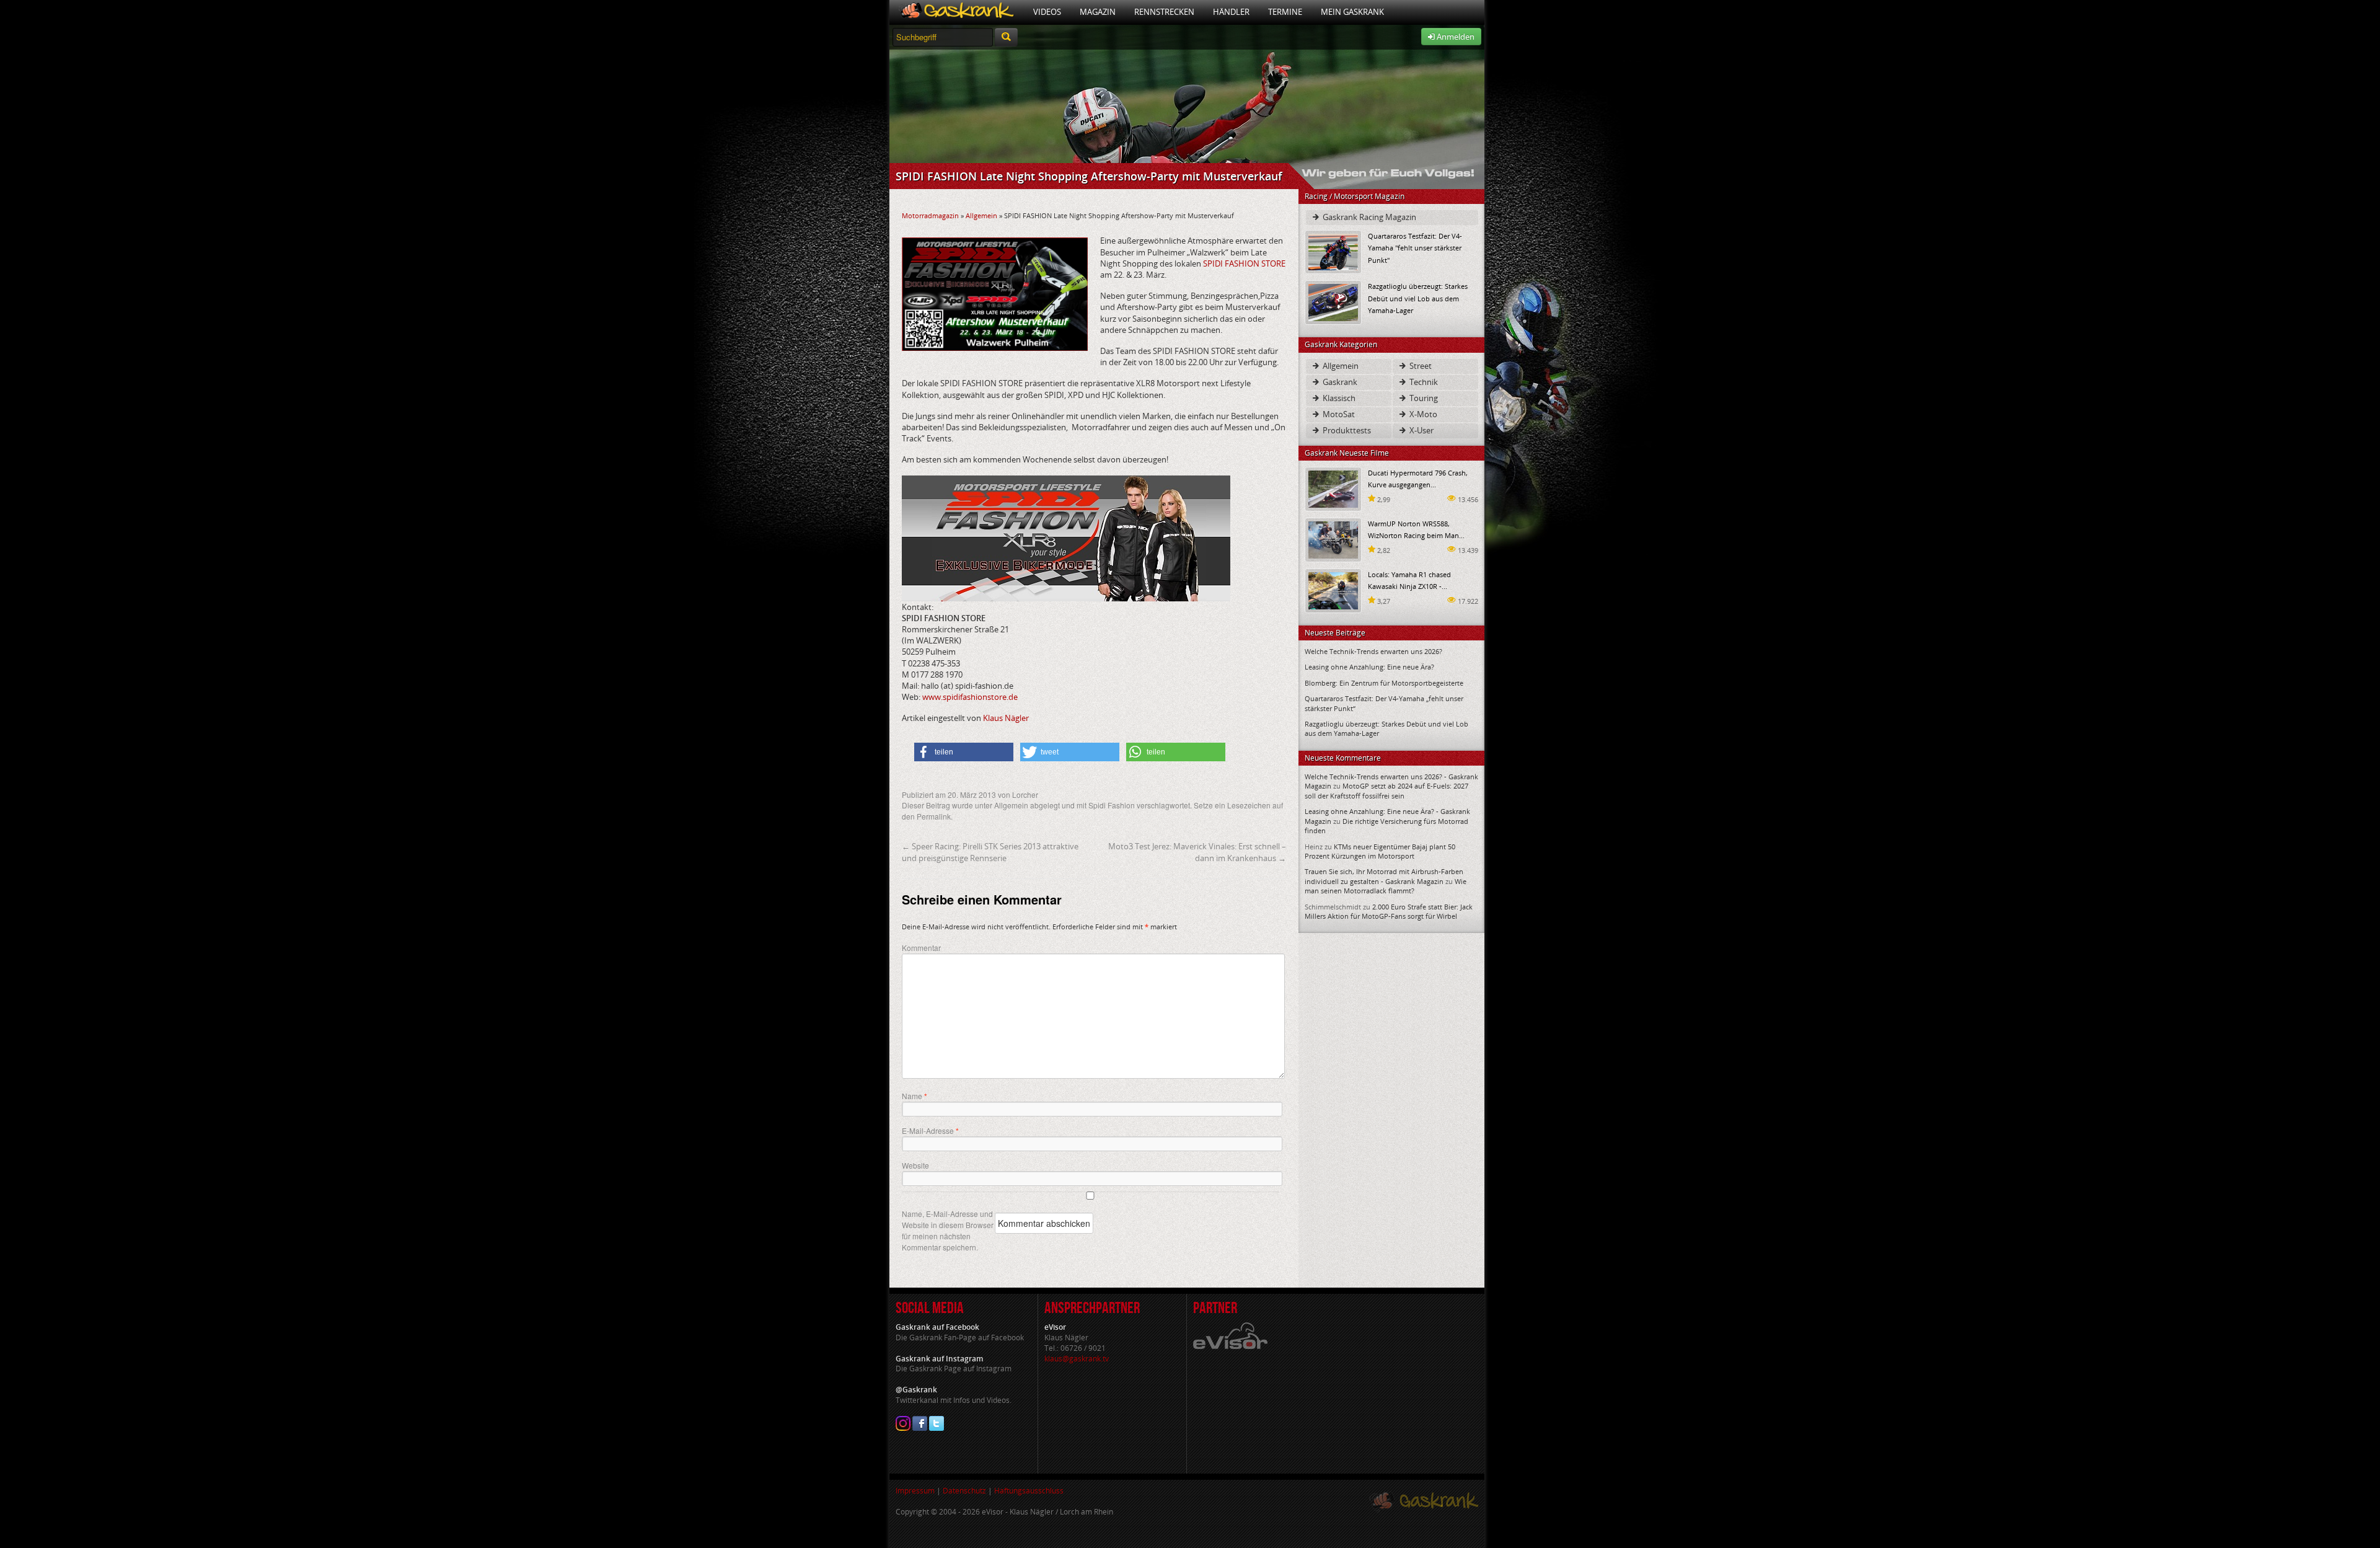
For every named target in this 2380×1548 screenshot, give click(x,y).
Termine (1285, 12)
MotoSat (1338, 414)
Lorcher (1025, 794)
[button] (964, 752)
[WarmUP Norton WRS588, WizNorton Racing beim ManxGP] (1333, 539)
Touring (1423, 398)
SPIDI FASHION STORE (1244, 263)
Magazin (1098, 12)
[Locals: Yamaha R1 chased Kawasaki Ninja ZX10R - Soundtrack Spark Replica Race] (1333, 590)
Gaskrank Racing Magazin (1368, 217)
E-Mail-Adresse (930, 1131)
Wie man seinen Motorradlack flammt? (1386, 886)
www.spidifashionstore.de (970, 697)
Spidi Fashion (1112, 805)
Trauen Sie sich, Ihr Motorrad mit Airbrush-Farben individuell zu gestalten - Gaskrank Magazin (1384, 876)
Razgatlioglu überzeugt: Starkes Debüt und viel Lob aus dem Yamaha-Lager (1418, 298)
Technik (1423, 382)
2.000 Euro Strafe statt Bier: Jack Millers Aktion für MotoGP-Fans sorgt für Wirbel (1389, 911)
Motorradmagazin (930, 215)
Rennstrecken (1164, 12)
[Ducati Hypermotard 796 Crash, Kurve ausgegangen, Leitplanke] (1333, 488)
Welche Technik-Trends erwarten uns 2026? (1373, 651)
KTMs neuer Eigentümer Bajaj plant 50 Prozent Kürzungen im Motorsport (1380, 851)
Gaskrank (1339, 382)
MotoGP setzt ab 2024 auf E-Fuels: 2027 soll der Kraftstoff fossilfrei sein (1386, 790)
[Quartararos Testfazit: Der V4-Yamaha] (1333, 251)
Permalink (934, 816)
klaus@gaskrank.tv (1077, 1359)
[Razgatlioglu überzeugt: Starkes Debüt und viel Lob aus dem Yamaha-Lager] (1333, 302)
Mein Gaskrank (1352, 12)
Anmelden (1455, 37)
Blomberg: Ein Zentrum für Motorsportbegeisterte (1384, 683)
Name (915, 1096)
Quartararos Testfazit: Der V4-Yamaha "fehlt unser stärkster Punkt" (1415, 248)
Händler (1231, 12)
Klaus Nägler (1006, 718)
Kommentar (921, 948)
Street (1420, 366)
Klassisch (1338, 398)
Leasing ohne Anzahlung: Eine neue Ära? (1369, 667)
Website (915, 1165)
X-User (1421, 430)
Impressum (915, 1491)
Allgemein (981, 215)
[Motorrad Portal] (957, 12)
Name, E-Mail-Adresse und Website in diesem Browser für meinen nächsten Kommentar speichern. (948, 1230)
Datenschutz (964, 1491)
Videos (1047, 12)
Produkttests (1346, 430)
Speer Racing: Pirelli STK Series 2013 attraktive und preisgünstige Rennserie (990, 852)
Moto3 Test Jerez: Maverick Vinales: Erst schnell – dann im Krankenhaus (1197, 852)
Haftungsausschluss (1029, 1491)
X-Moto (1422, 414)
